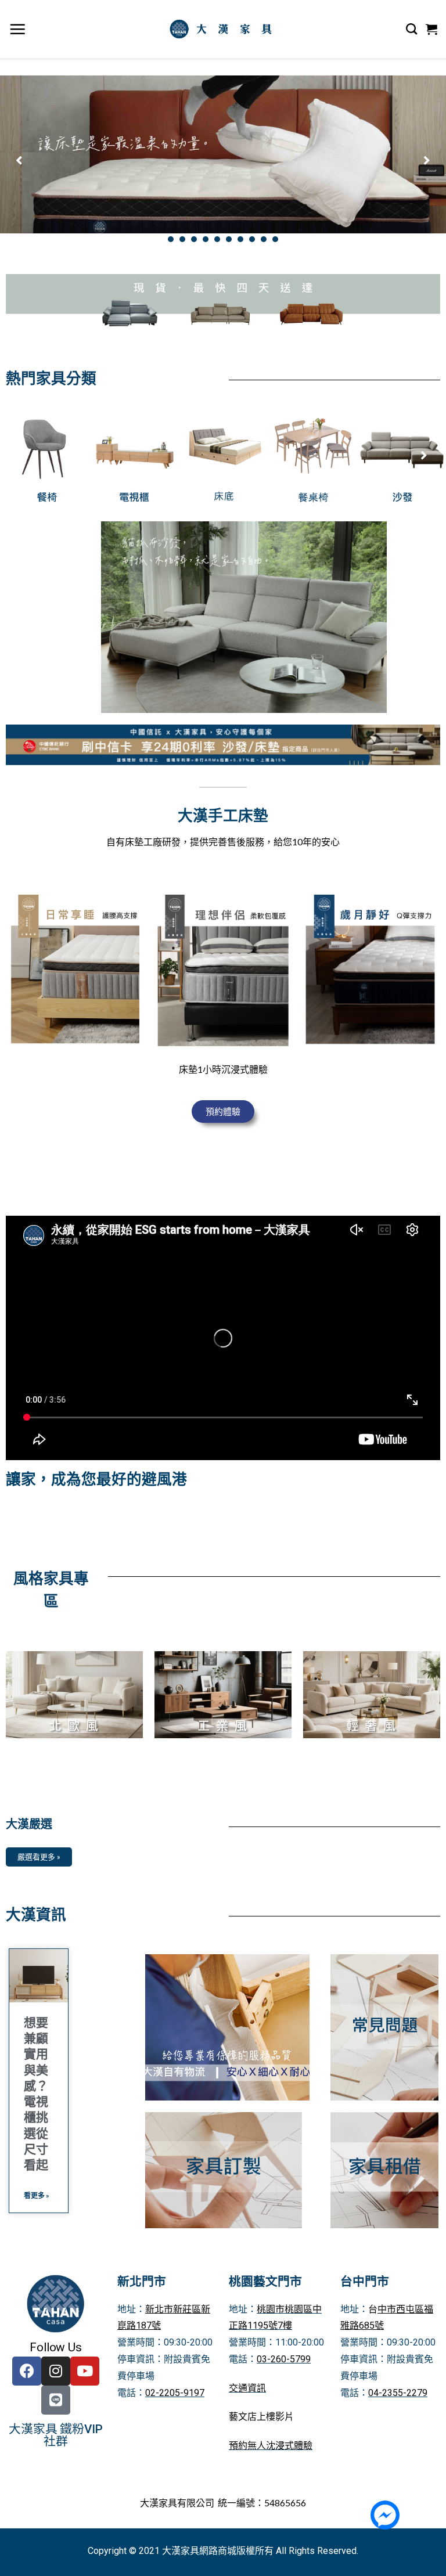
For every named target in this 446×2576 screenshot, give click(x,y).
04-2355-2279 (398, 2393)
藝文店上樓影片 (261, 2417)
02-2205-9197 (175, 2393)
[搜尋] (412, 29)
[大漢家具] (223, 29)
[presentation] (171, 239)
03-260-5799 (284, 2359)
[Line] (56, 2400)
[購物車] (432, 29)
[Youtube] (85, 2371)
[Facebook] (27, 2371)
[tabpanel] (223, 154)
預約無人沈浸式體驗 (271, 2446)
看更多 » (37, 2195)
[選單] (18, 29)
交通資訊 (247, 2388)
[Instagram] (56, 2371)
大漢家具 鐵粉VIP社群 (55, 2435)
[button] (223, 1112)
